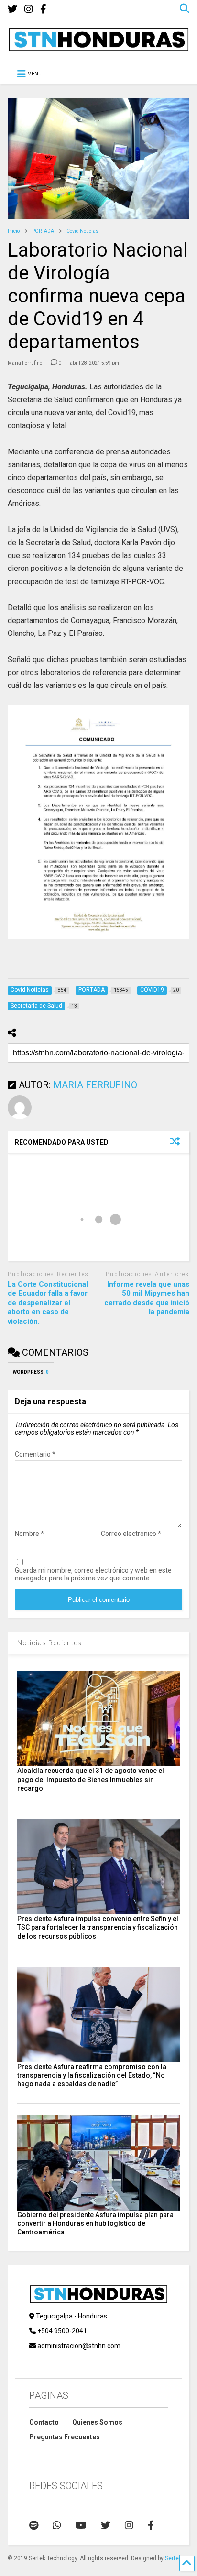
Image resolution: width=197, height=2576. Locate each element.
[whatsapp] (57, 2525)
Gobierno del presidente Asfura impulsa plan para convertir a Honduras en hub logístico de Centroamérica (95, 2223)
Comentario (35, 1454)
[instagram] (29, 9)
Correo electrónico (131, 1534)
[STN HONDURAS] (98, 48)
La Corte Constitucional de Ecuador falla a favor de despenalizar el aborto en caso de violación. (48, 1303)
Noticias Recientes (49, 1643)
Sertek (173, 2558)
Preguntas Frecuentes (65, 2437)
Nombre (29, 1534)
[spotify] (34, 2525)
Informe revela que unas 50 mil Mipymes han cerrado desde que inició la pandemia (147, 1298)
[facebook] (43, 9)
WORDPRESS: (31, 1372)
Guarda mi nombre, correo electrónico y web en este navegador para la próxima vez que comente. (93, 1574)
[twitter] (12, 9)
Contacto (44, 2422)
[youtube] (81, 2525)
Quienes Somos (97, 2422)
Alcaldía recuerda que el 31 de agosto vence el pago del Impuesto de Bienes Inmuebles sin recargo (91, 1779)
